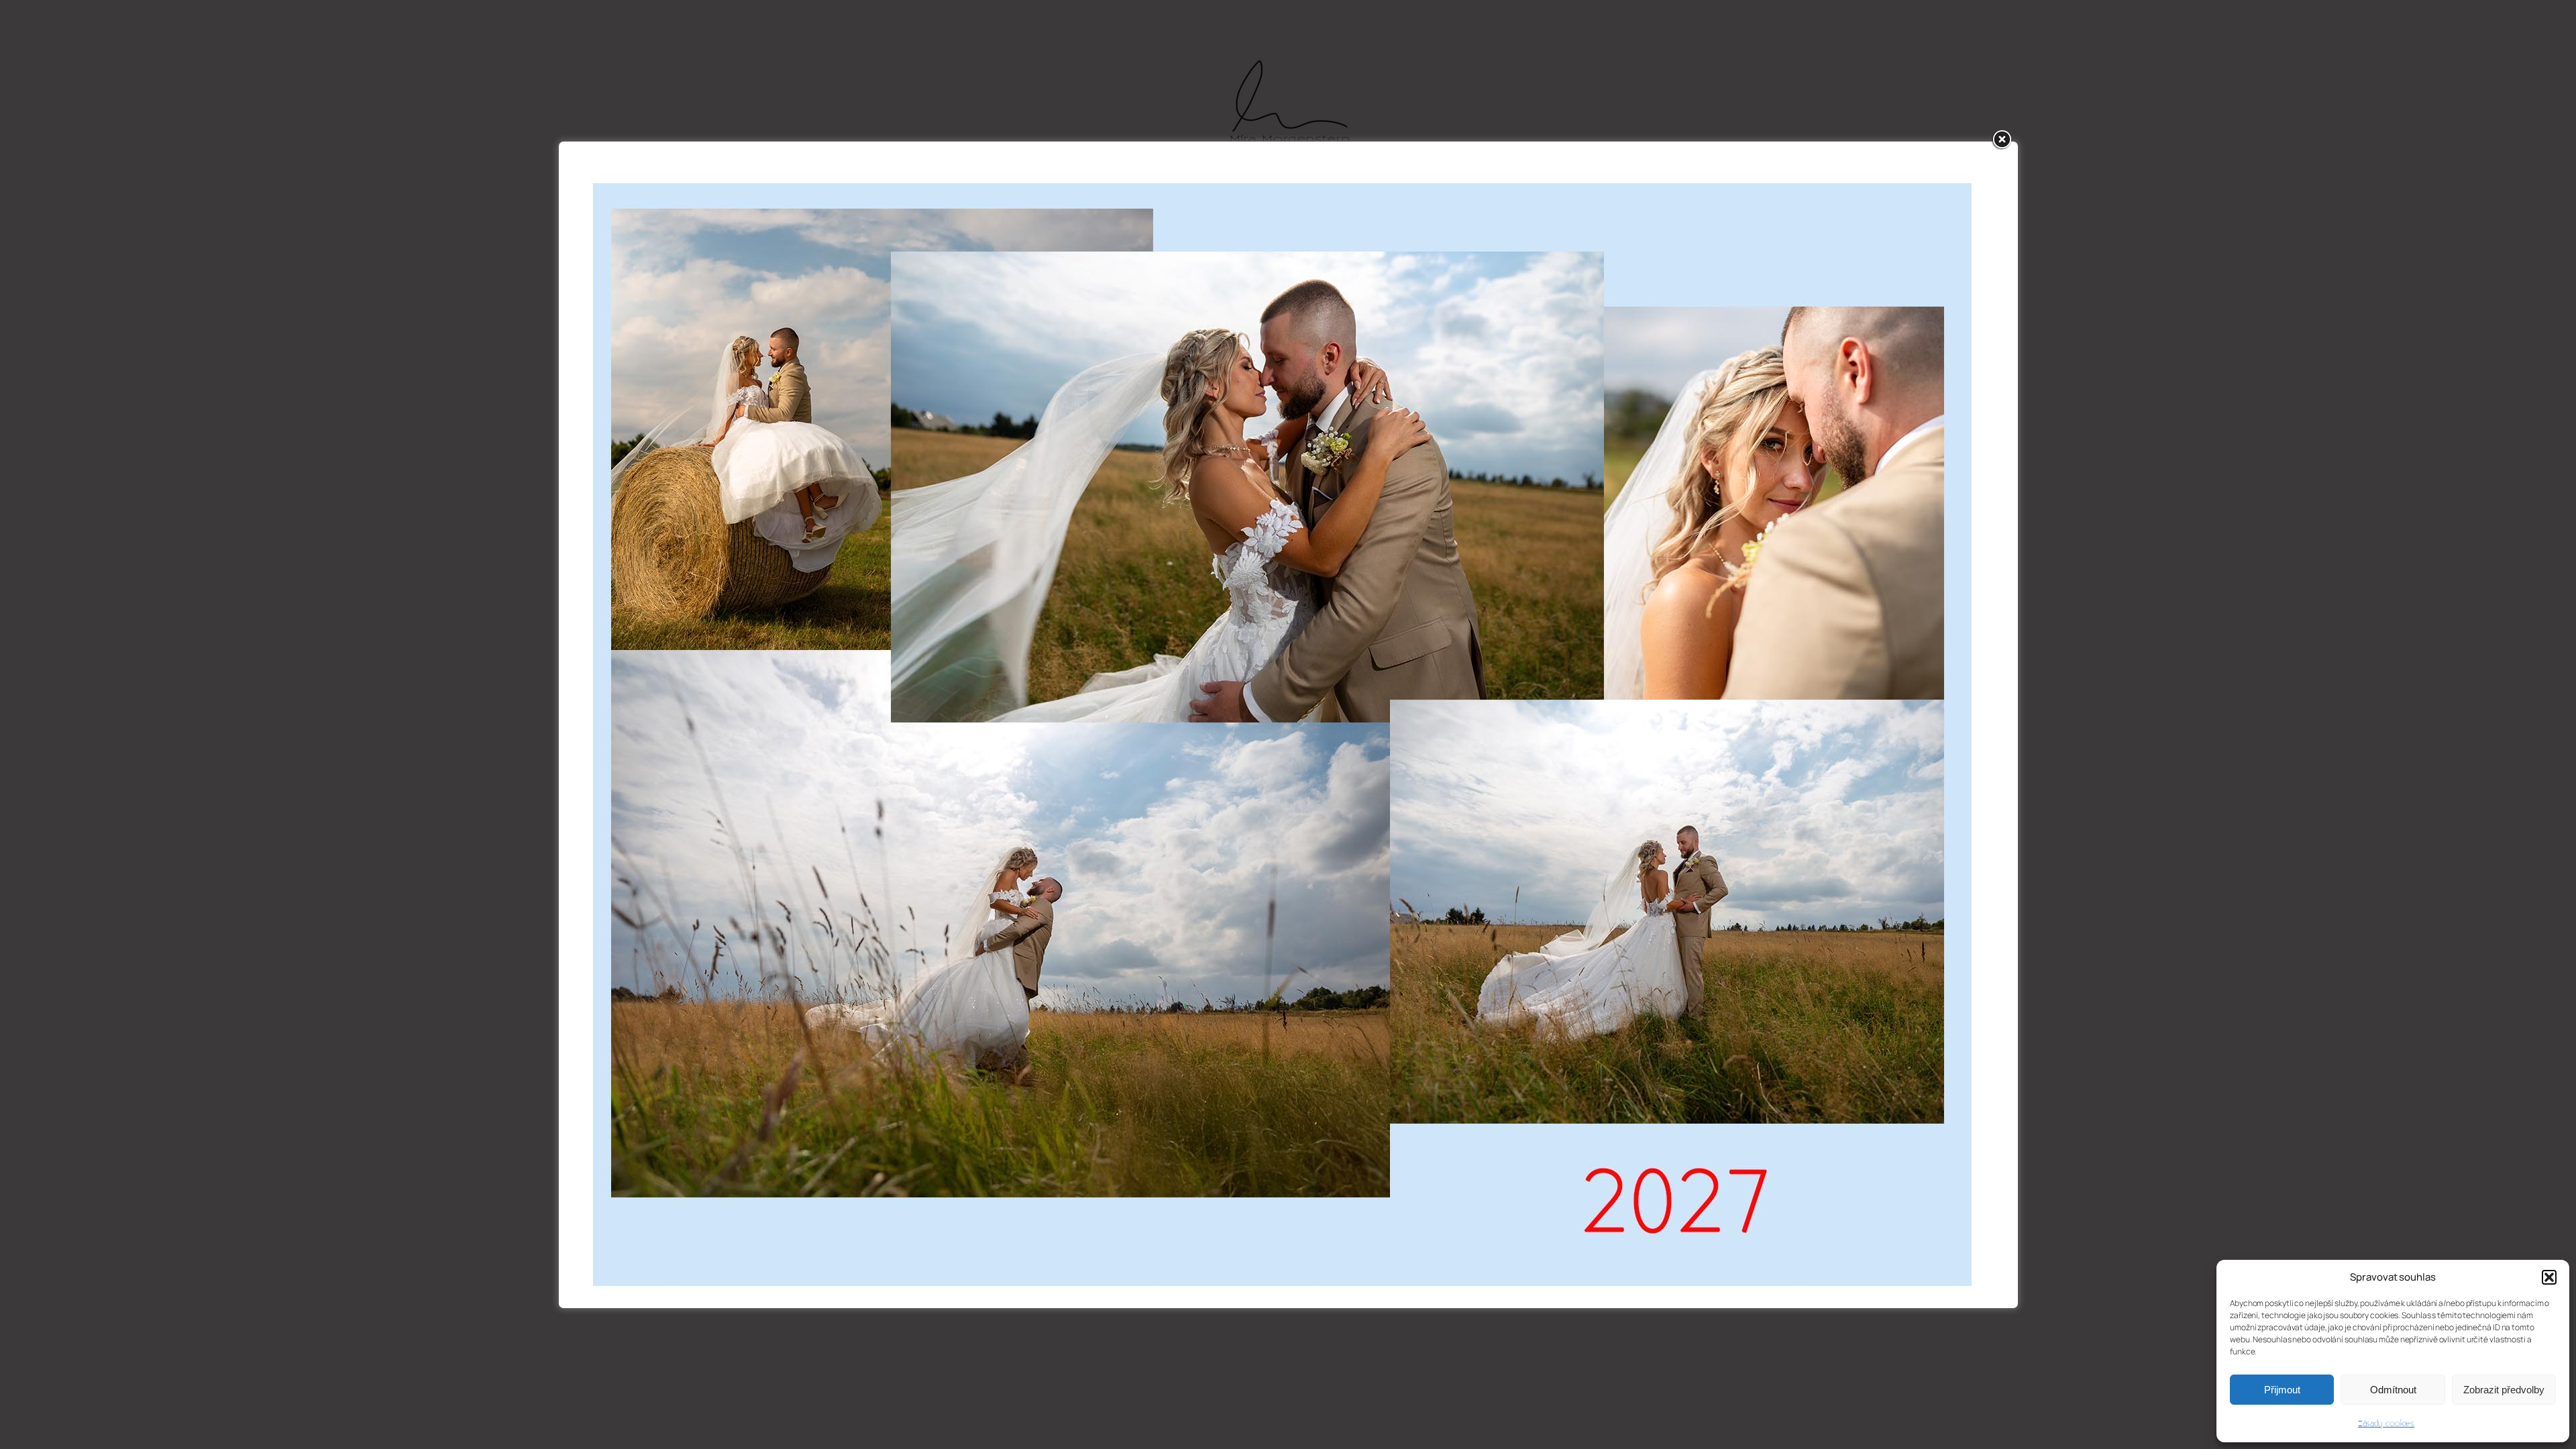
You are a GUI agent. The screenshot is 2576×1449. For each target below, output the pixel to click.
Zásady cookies (2386, 1424)
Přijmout (2282, 1390)
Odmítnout (2393, 1390)
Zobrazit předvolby (2504, 1390)
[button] (2549, 1277)
